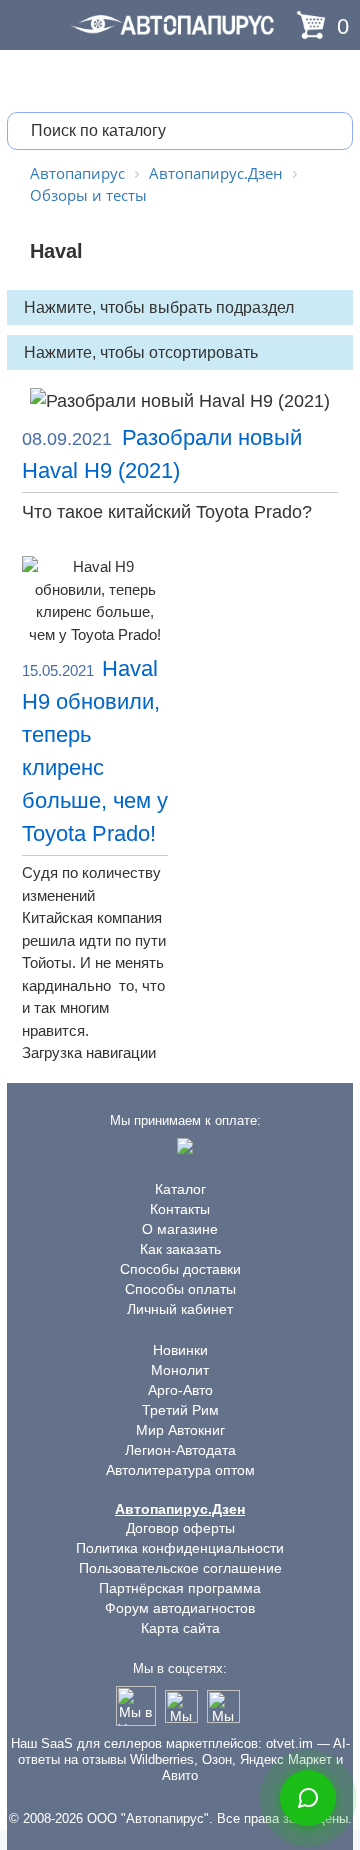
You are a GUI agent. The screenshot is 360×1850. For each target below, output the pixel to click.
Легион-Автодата (180, 1450)
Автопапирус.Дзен (180, 1509)
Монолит (180, 1370)
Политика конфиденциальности (180, 1548)
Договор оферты (180, 1528)
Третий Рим (180, 1410)
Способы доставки (180, 1269)
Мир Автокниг (180, 1430)
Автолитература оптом (180, 1470)
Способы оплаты (180, 1289)
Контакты (180, 1209)
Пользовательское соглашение (180, 1568)
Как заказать (180, 1249)
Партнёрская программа (180, 1588)
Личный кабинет (180, 1309)
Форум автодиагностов (180, 1608)
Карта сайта (180, 1628)
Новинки (180, 1350)
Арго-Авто (180, 1390)
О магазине (180, 1229)
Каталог (180, 1189)
